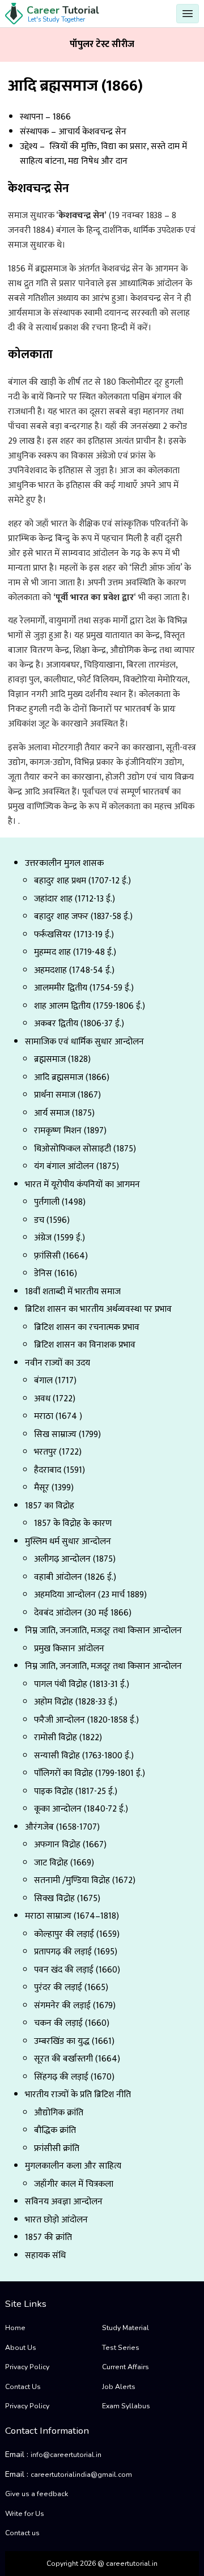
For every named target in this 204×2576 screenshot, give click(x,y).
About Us (21, 2348)
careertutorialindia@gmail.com (81, 2475)
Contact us (22, 2533)
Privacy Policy (27, 2367)
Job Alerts (119, 2387)
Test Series (121, 2348)
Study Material (126, 2328)
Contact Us (23, 2387)
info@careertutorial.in (66, 2455)
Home (15, 2328)
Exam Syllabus (126, 2406)
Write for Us (25, 2514)
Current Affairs (126, 2367)
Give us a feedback (37, 2494)
